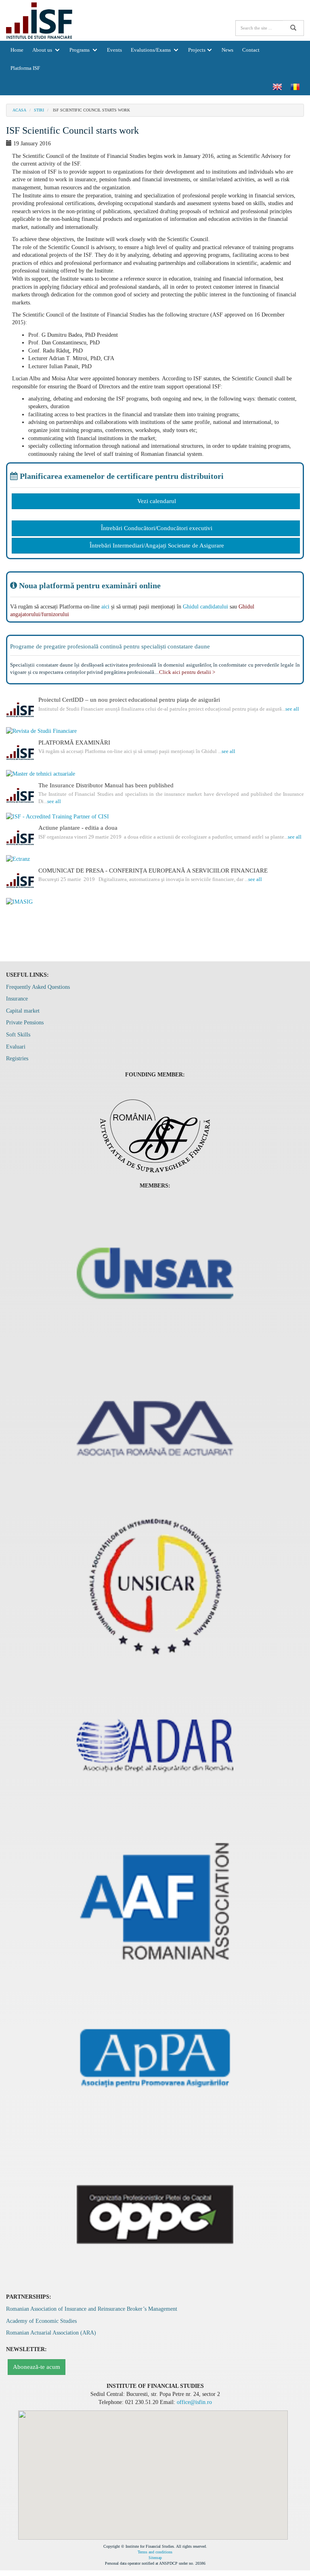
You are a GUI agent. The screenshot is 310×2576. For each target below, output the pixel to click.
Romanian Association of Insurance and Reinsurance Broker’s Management (92, 2309)
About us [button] (43, 50)
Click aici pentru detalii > (187, 672)
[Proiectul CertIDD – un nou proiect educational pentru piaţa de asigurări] (20, 711)
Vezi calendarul (157, 501)
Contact (251, 50)
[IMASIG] (155, 902)
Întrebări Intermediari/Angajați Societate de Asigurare (157, 545)
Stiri (39, 110)
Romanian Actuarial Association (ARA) (51, 2333)
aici (105, 607)
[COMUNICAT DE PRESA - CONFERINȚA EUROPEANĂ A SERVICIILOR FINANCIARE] (20, 881)
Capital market (23, 1011)
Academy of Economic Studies (41, 2321)
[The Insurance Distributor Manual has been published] (20, 796)
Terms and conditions (155, 2552)
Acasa (19, 110)
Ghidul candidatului (205, 607)
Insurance (17, 999)
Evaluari (16, 1047)
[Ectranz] (155, 859)
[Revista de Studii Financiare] (155, 731)
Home (17, 50)
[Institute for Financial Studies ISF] (39, 20)
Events (114, 50)
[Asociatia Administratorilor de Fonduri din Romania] (155, 1900)
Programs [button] (80, 50)
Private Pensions (25, 1023)
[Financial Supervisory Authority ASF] (155, 1132)
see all (292, 709)
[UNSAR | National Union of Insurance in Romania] (155, 1272)
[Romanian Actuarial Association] (155, 1429)
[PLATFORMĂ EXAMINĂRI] (20, 753)
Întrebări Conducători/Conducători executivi (157, 528)
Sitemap (155, 2558)
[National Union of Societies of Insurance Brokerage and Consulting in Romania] (155, 1586)
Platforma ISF (25, 68)
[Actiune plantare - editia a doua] (20, 839)
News (227, 50)
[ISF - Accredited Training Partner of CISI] (155, 817)
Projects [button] (197, 50)
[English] (277, 86)
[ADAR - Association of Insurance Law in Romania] (155, 1743)
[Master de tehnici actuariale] (155, 774)
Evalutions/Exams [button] (151, 50)
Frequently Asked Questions (38, 987)
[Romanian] (295, 86)
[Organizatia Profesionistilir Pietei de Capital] (155, 2214)
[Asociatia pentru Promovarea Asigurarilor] (155, 2057)
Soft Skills (18, 1035)
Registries (17, 1058)
